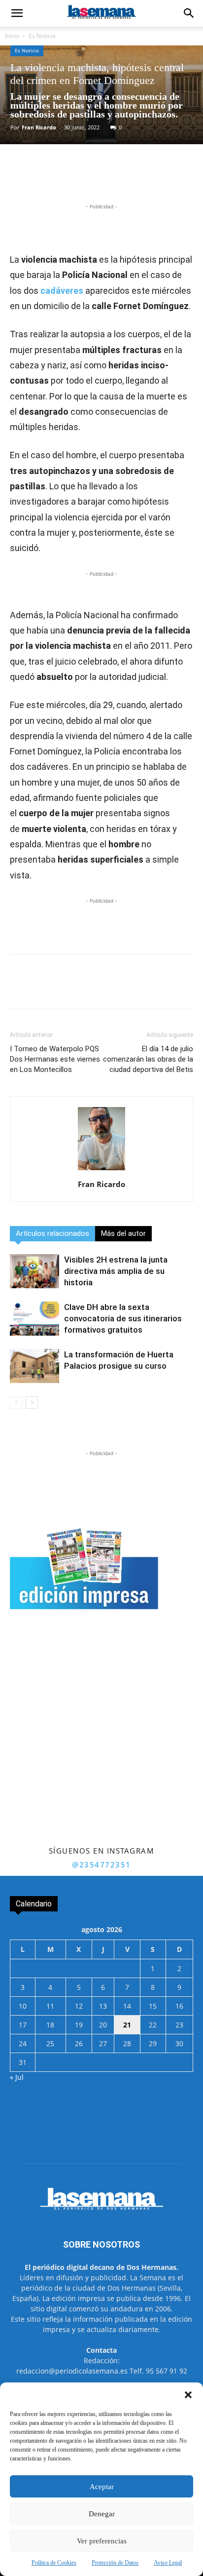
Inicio (12, 36)
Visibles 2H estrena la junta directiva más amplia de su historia (116, 1271)
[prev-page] (16, 1403)
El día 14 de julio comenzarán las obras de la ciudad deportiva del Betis (148, 1059)
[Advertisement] (101, 1737)
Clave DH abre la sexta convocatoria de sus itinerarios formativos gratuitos (123, 1318)
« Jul (17, 2077)
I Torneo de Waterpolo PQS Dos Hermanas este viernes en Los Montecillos (55, 1059)
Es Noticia (42, 36)
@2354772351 (101, 1864)
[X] (73, 178)
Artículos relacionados (52, 1233)
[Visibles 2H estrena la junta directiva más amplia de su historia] (34, 1271)
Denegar (102, 2514)
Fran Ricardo (39, 127)
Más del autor (123, 1233)
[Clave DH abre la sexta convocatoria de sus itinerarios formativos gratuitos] (34, 1319)
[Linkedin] (141, 178)
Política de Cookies (54, 2563)
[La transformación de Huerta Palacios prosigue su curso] (34, 1366)
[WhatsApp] (96, 178)
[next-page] (32, 1403)
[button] (188, 2395)
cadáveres (62, 291)
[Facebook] (51, 178)
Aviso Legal (168, 2563)
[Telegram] (119, 178)
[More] (165, 178)
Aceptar (102, 2487)
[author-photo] (101, 1170)
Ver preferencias (102, 2541)
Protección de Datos (115, 2563)
